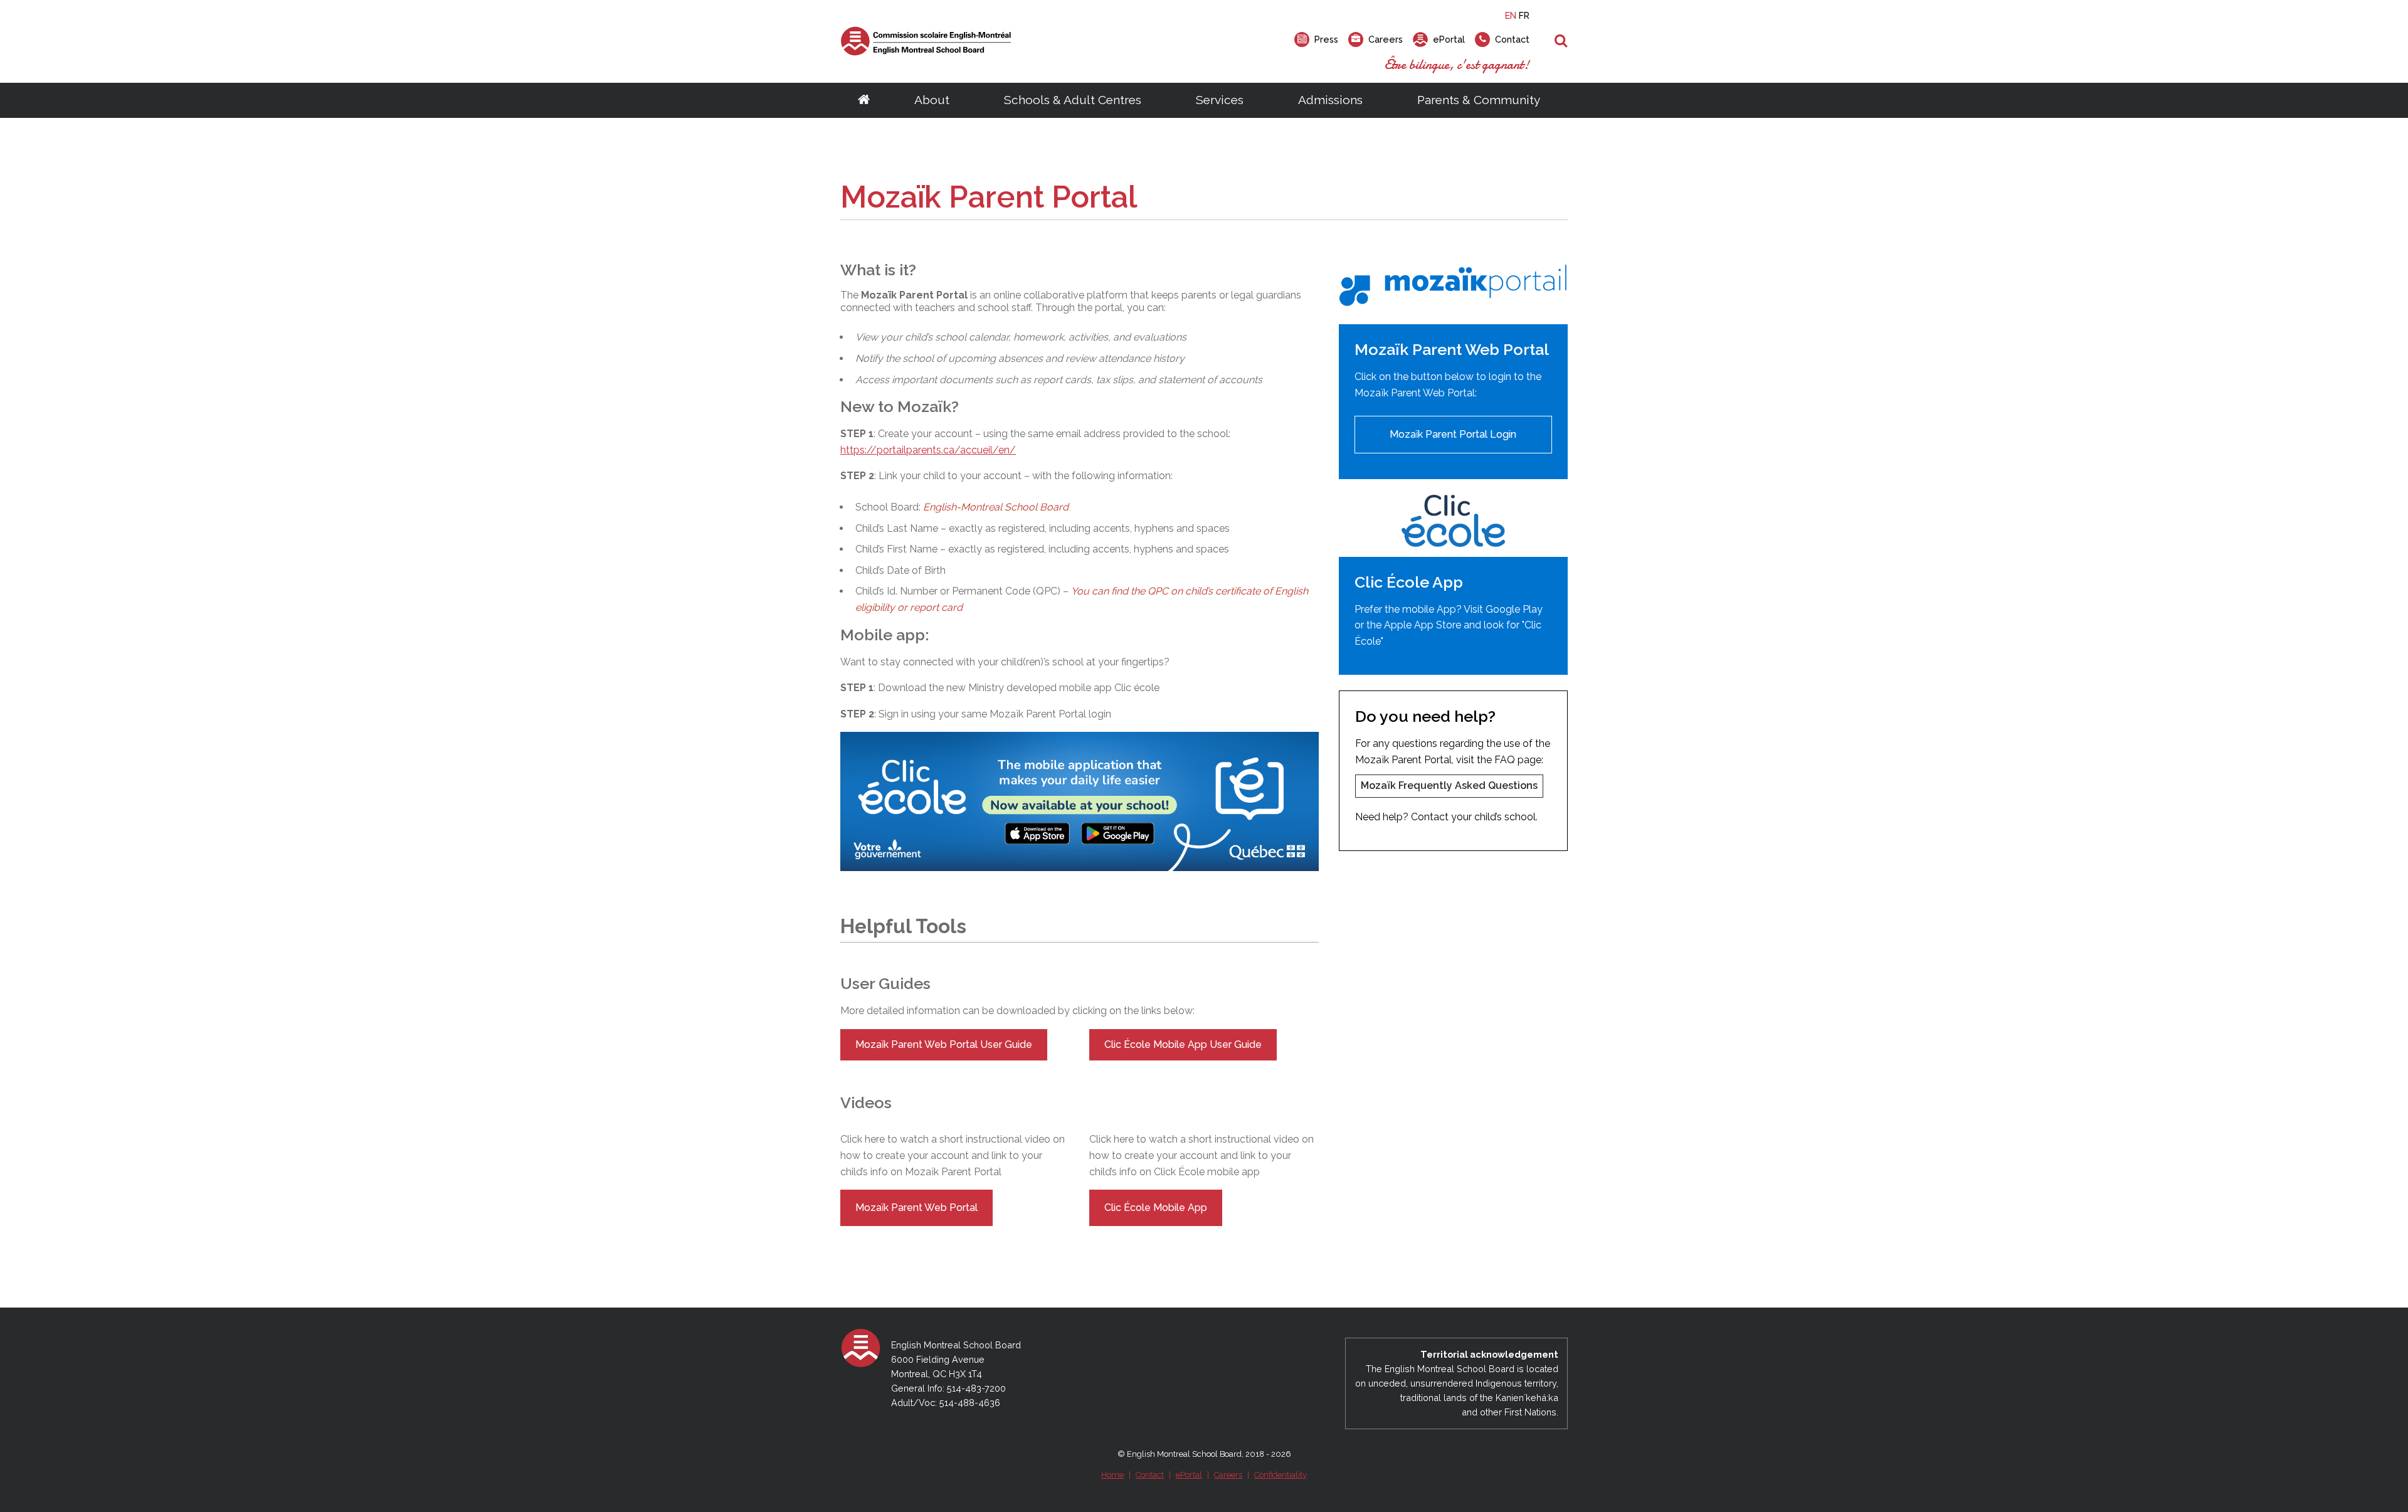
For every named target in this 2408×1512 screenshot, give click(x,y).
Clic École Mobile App (1156, 1208)
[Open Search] (1561, 41)
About (932, 100)
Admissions (1330, 100)
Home (1112, 1475)
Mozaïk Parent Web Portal (916, 1208)
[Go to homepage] (864, 100)
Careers (1228, 1475)
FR (1524, 15)
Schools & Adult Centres (1073, 100)
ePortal (1189, 1475)
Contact (1150, 1475)
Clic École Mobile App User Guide (1183, 1044)
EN (1511, 15)
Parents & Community (1479, 100)
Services (1220, 100)
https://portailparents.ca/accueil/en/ (928, 450)
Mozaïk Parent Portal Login (1453, 434)
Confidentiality (1281, 1475)
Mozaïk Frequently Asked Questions (1449, 785)
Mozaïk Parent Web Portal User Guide (944, 1044)
